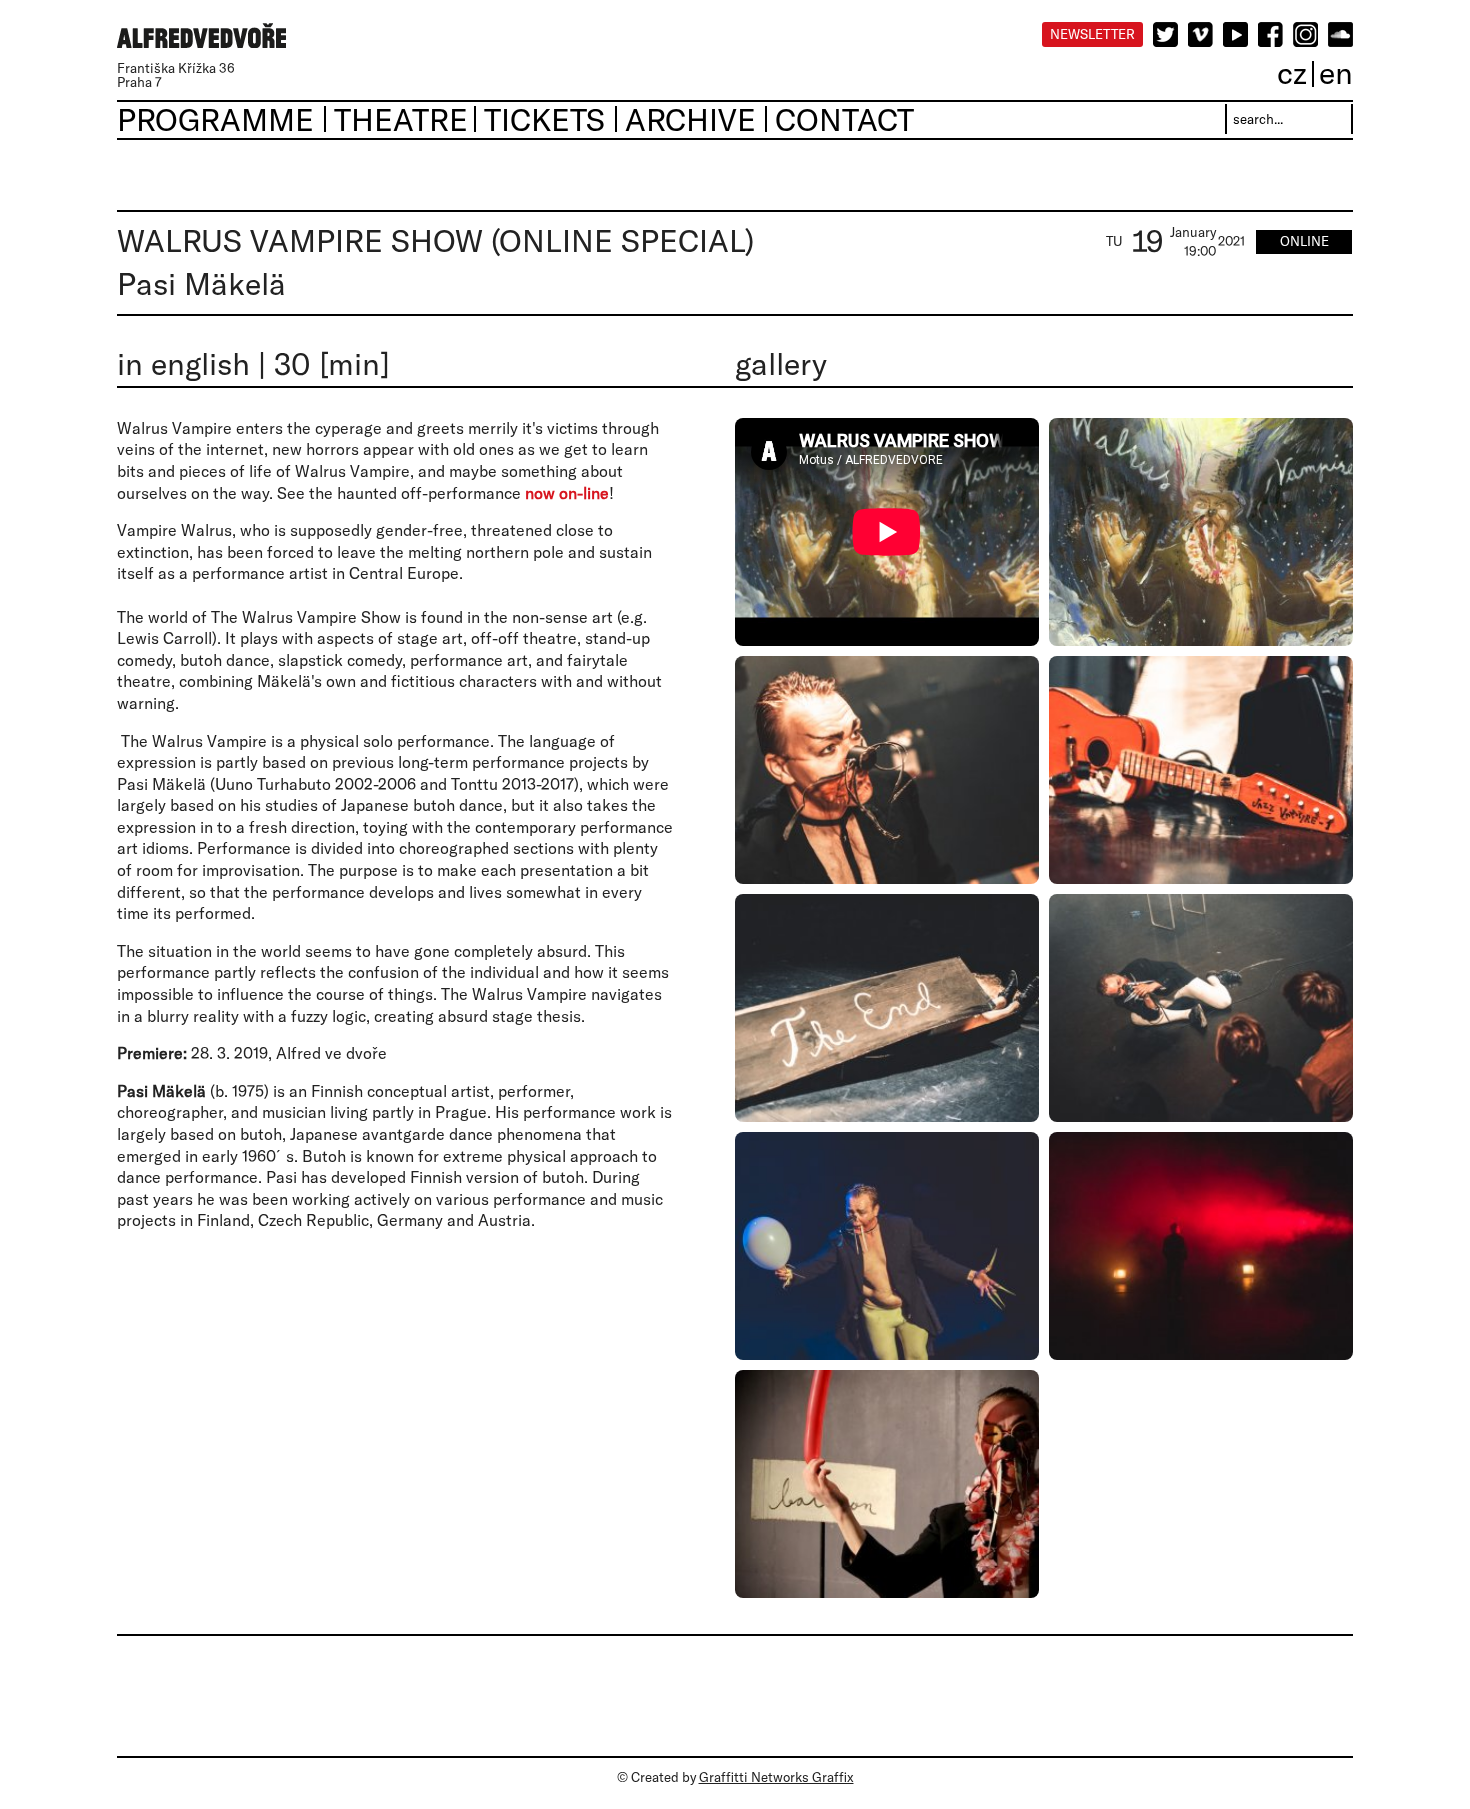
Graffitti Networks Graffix (776, 1777)
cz (1292, 72)
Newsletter (1092, 34)
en (1336, 72)
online (1304, 241)
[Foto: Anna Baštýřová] (887, 770)
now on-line (567, 493)
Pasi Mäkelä (201, 283)
